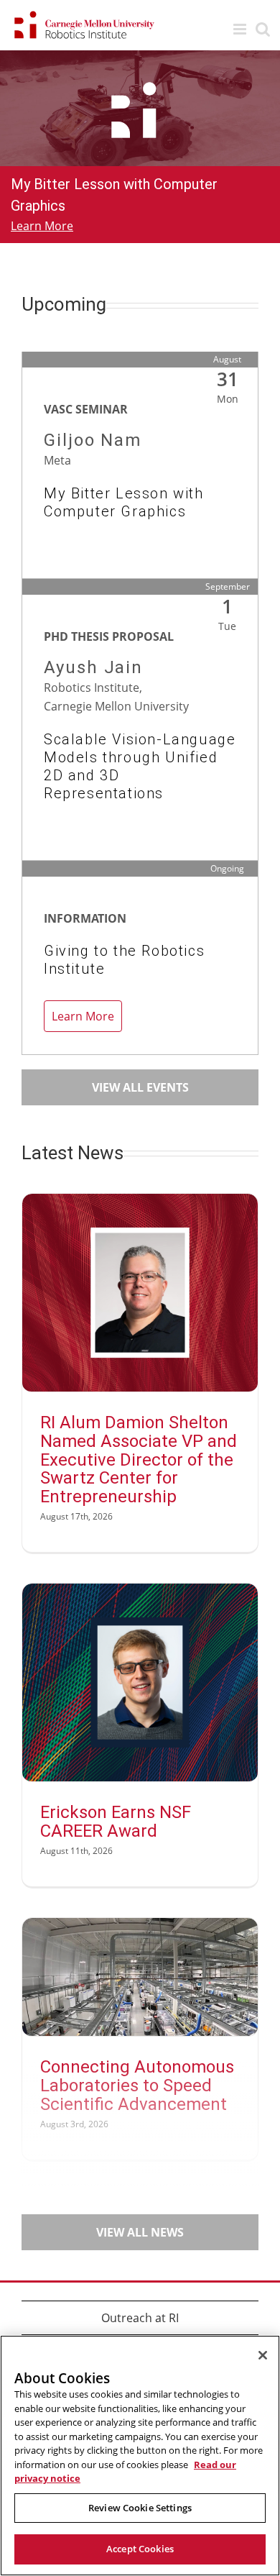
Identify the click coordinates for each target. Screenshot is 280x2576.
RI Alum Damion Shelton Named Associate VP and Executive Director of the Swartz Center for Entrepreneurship (139, 1460)
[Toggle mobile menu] (241, 29)
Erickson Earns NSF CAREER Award (116, 1822)
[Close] (263, 2355)
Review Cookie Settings (140, 2508)
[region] (140, 2456)
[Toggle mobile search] (263, 29)
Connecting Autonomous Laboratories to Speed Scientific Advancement (137, 2086)
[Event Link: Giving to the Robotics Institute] (140, 1002)
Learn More (42, 226)
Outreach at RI (140, 2318)
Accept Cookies (140, 2549)
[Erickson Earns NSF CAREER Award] (140, 1682)
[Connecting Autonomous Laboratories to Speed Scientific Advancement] (140, 1977)
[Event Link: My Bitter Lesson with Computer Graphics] (140, 493)
